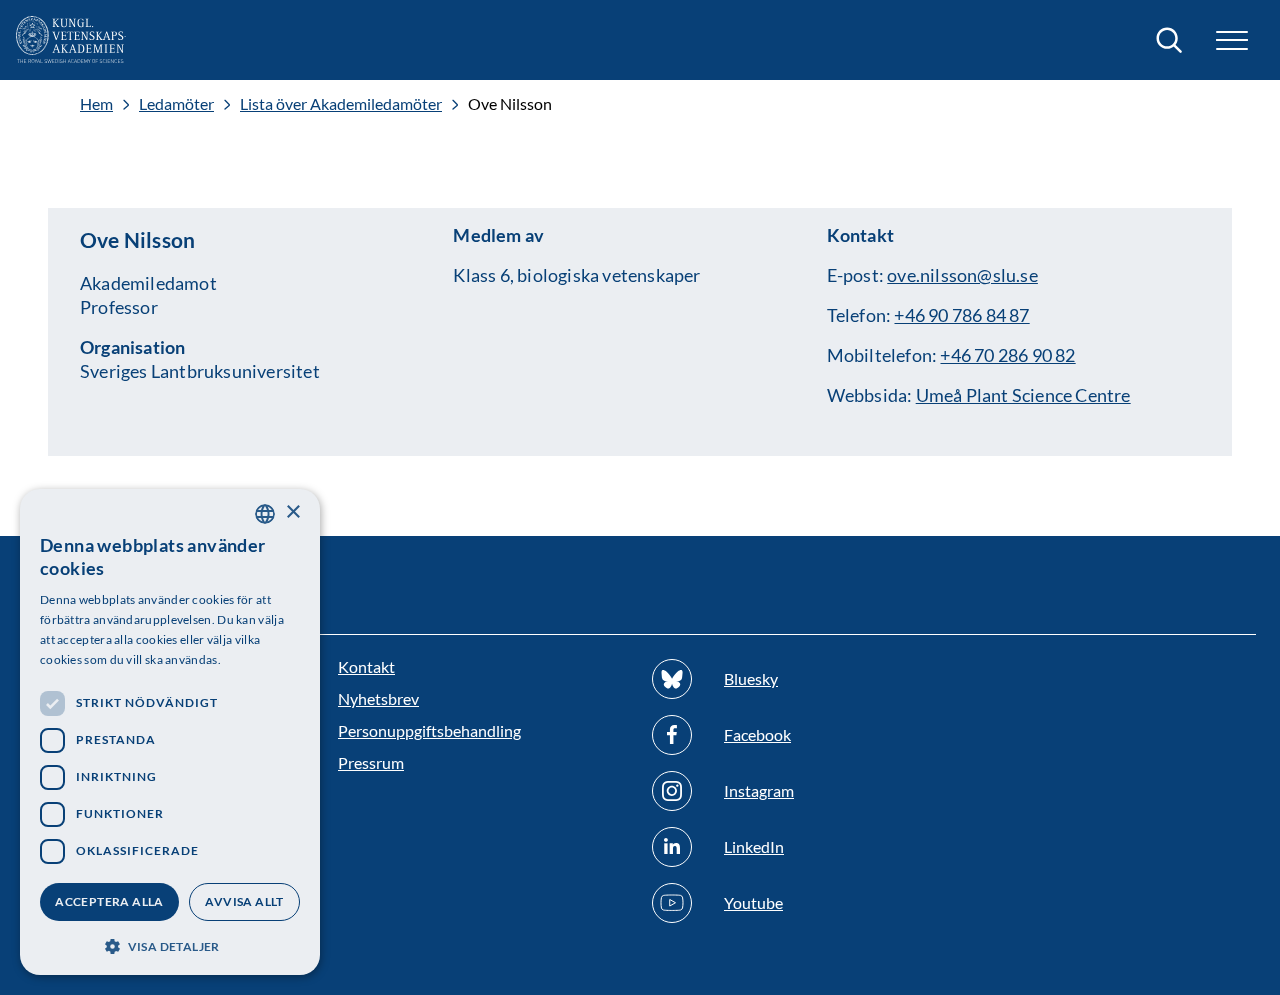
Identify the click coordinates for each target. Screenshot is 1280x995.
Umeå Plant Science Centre (1023, 395)
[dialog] (170, 732)
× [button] (292, 512)
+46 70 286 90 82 (1007, 355)
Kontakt (366, 666)
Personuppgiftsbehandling (429, 730)
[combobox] (265, 514)
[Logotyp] (71, 40)
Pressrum (371, 762)
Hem (96, 104)
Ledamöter (176, 104)
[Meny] (1232, 40)
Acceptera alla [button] (109, 901)
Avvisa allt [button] (244, 901)
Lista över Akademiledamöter (341, 104)
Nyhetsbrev (378, 698)
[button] (170, 944)
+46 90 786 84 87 (961, 315)
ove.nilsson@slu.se (962, 275)
